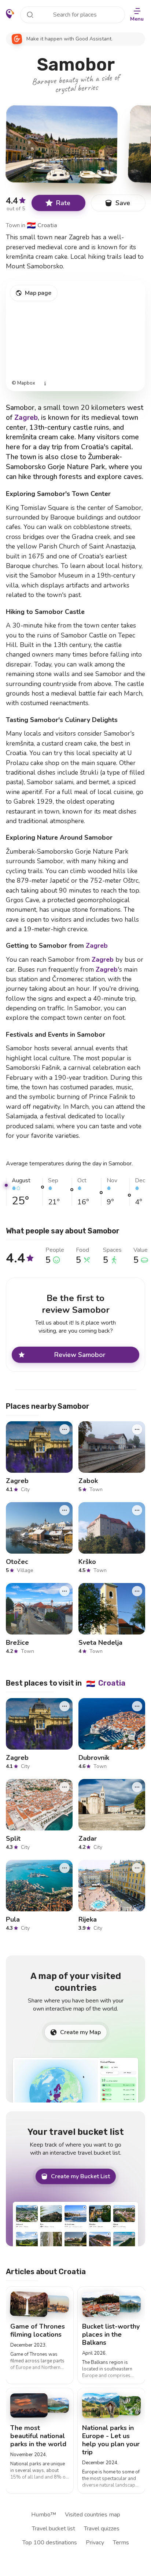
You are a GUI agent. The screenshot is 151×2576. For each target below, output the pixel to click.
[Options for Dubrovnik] (137, 1706)
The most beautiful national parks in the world (38, 2436)
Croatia (42, 225)
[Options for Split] (65, 1787)
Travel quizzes (102, 2529)
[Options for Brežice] (65, 1591)
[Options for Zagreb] (65, 1429)
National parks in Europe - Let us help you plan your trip (111, 2440)
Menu (137, 19)
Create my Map (80, 2032)
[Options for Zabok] (137, 1429)
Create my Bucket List (80, 2176)
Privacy (95, 2543)
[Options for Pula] (65, 1868)
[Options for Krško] (137, 1510)
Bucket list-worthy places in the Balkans (111, 2334)
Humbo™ (44, 2515)
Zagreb (26, 418)
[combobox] (73, 15)
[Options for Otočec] (65, 1510)
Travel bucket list (54, 2529)
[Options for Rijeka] (137, 1868)
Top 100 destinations (50, 2543)
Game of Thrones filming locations (38, 2330)
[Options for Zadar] (137, 1787)
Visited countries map (93, 2515)
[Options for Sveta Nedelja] (137, 1591)
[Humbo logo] (10, 14)
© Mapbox (23, 383)
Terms (121, 2543)
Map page (38, 293)
